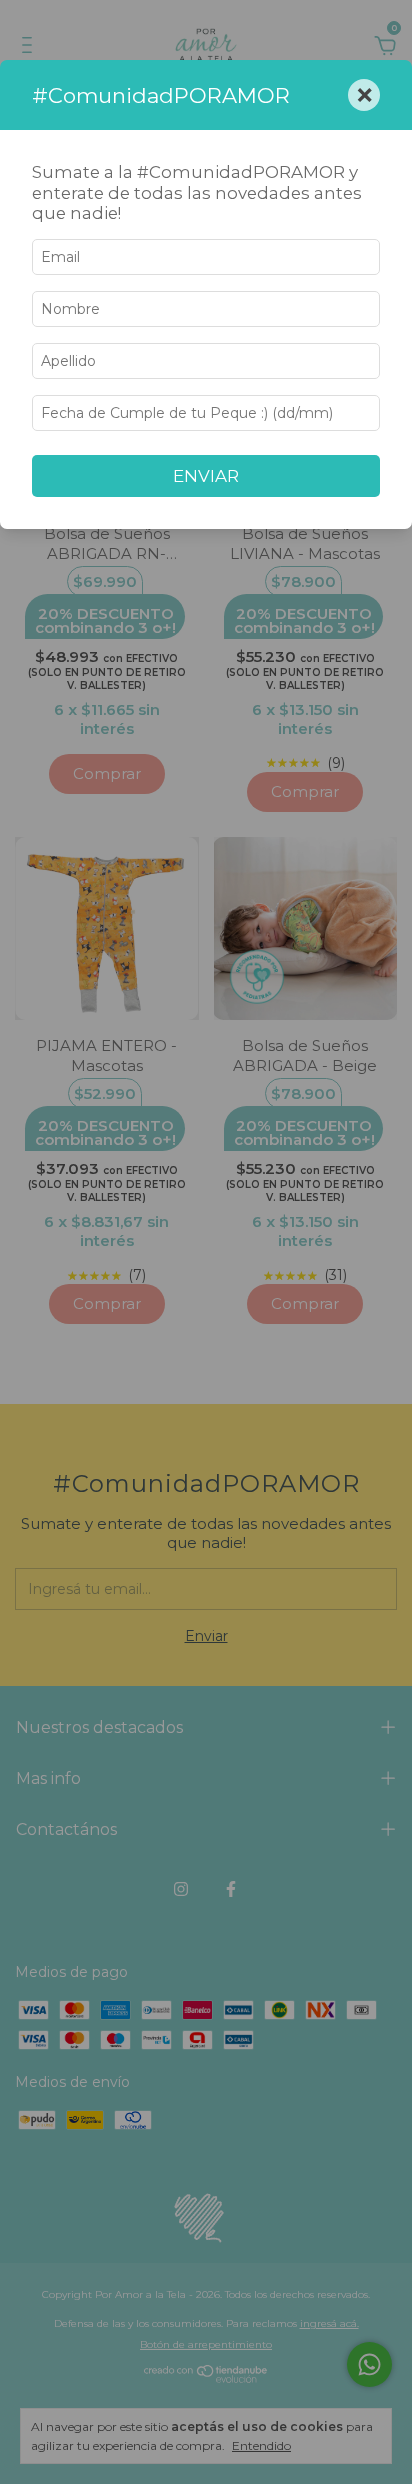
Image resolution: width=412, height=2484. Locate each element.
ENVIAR (206, 476)
